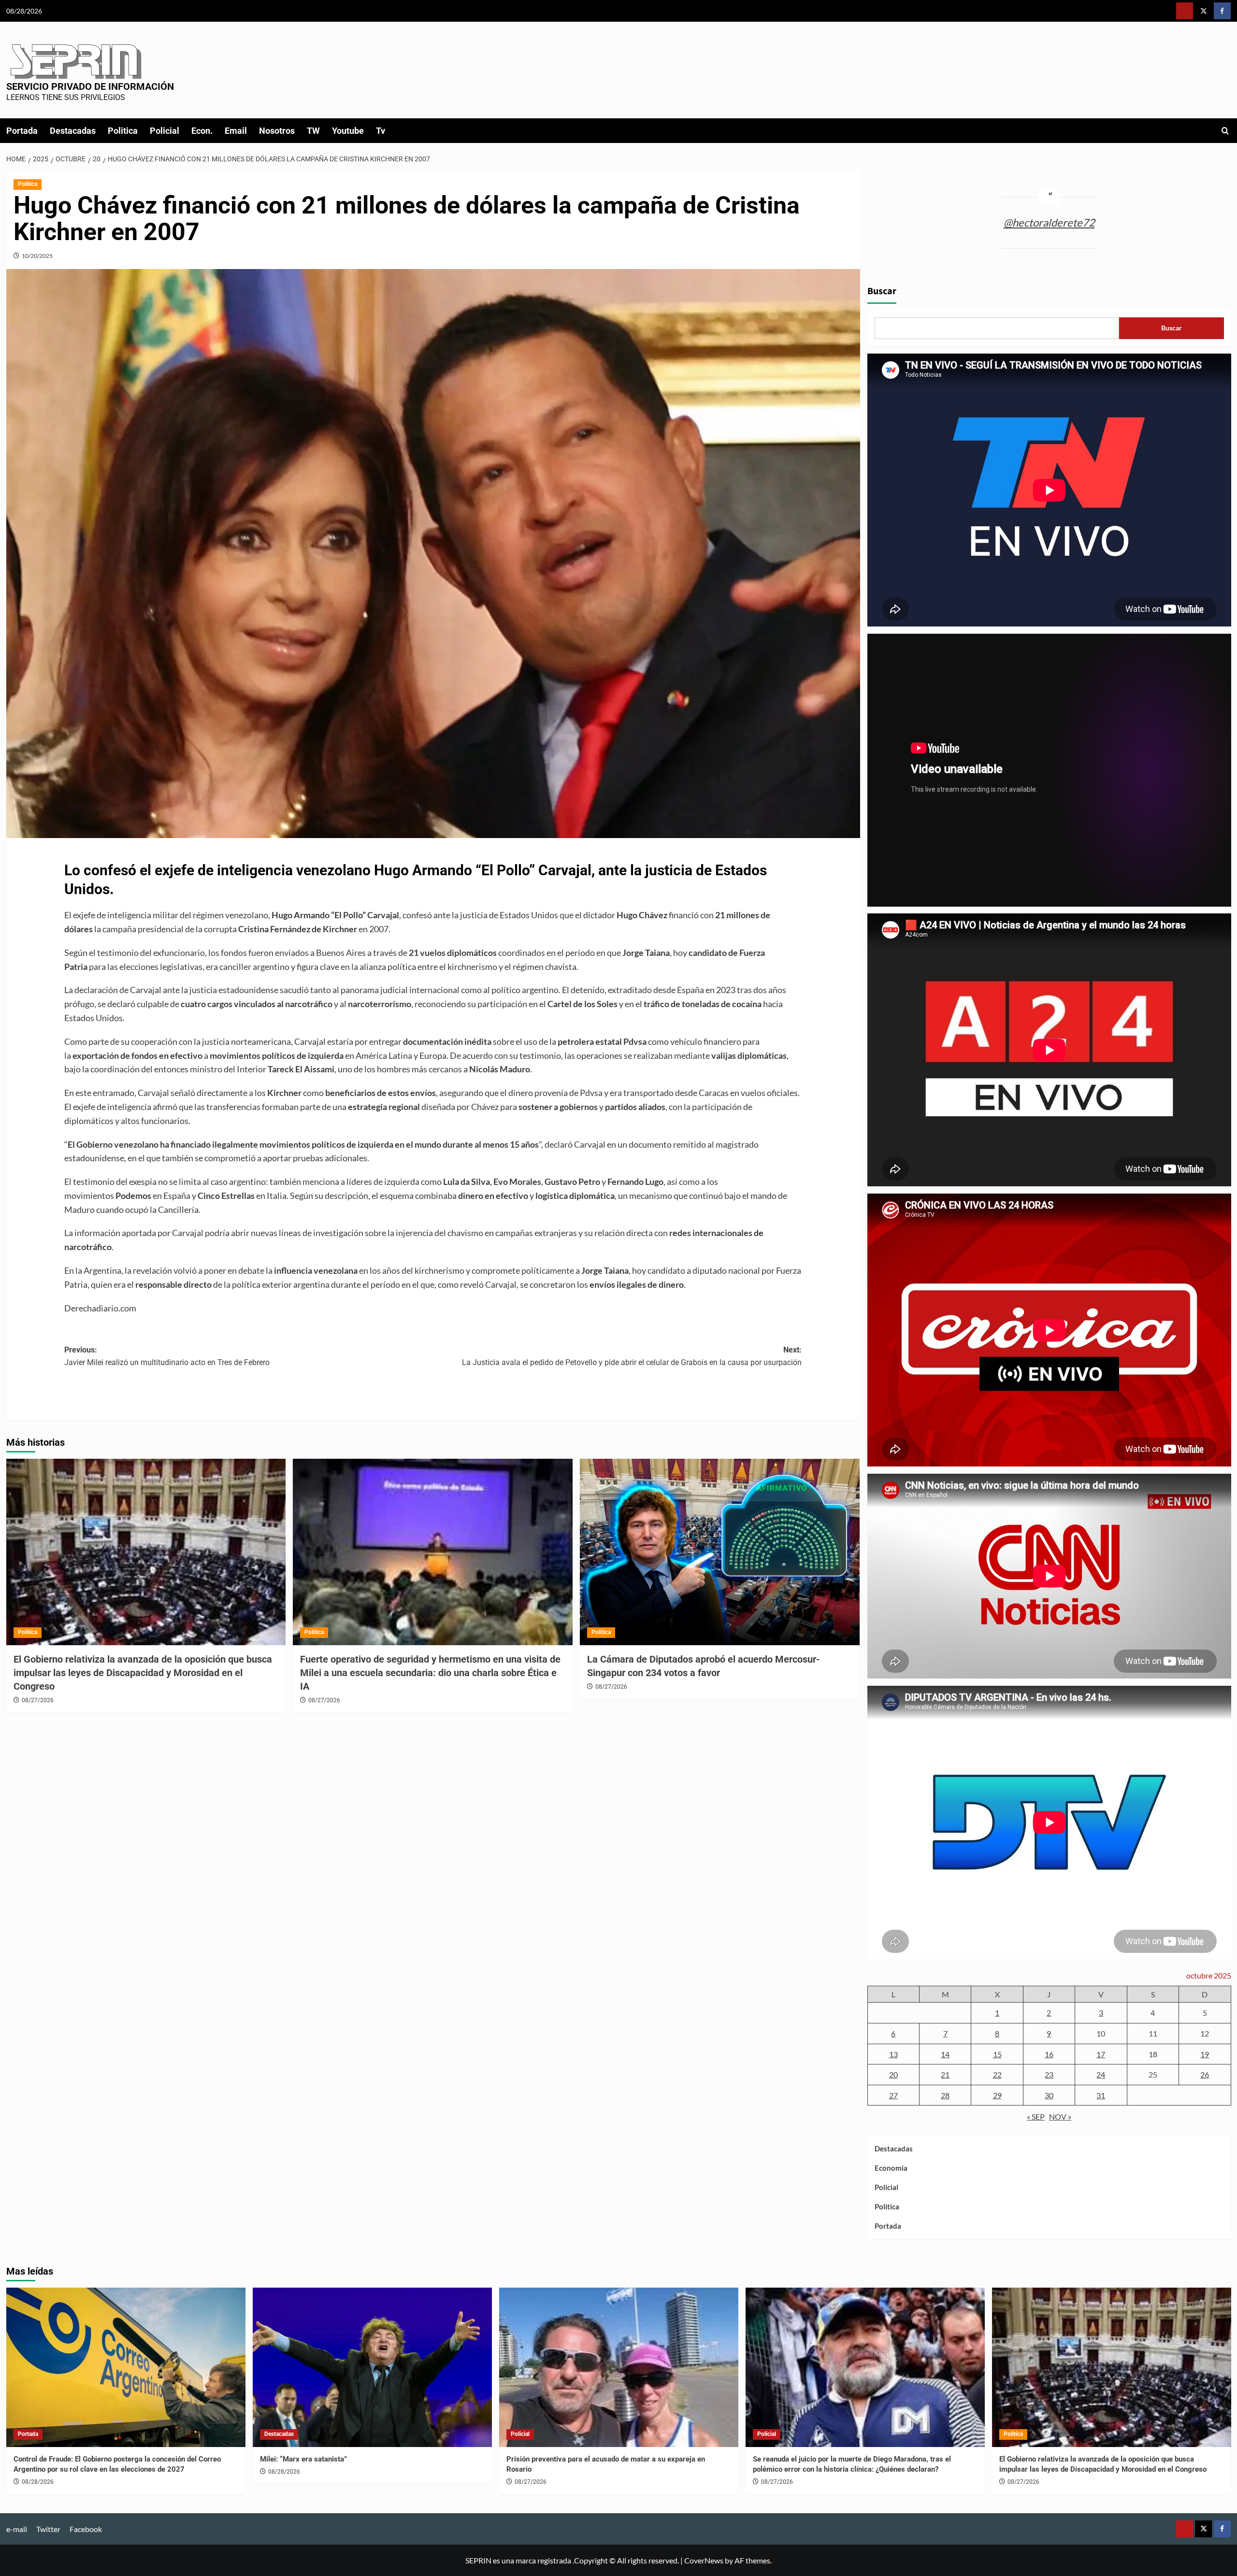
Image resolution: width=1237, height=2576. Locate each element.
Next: (632, 1356)
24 (1101, 2074)
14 (945, 2054)
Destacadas (73, 131)
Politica (123, 131)
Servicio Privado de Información (90, 86)
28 (945, 2095)
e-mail (17, 2529)
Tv (381, 131)
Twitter (48, 2529)
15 (997, 2054)
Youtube (348, 131)
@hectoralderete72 (1049, 222)
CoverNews (704, 2560)
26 (1205, 2074)
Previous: (167, 1356)
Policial (165, 131)
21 (945, 2074)
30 (1049, 2095)
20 (893, 2074)
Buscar (882, 291)
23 (1049, 2074)
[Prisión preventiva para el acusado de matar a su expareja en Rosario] (619, 2367)
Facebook (86, 2529)
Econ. (202, 131)
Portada (22, 131)
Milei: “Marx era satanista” (303, 2459)
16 (1049, 2054)
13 (893, 2054)
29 (997, 2095)
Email (236, 131)
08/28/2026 (38, 2482)
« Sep (1036, 2116)
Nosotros (277, 131)
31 (1101, 2095)
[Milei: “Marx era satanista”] (372, 2367)
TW (313, 131)
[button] (1225, 131)
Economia (891, 2168)
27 (893, 2095)
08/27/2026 (38, 1700)
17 (1101, 2054)
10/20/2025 (37, 256)
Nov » (1060, 2116)
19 (1205, 2054)
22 (997, 2074)
